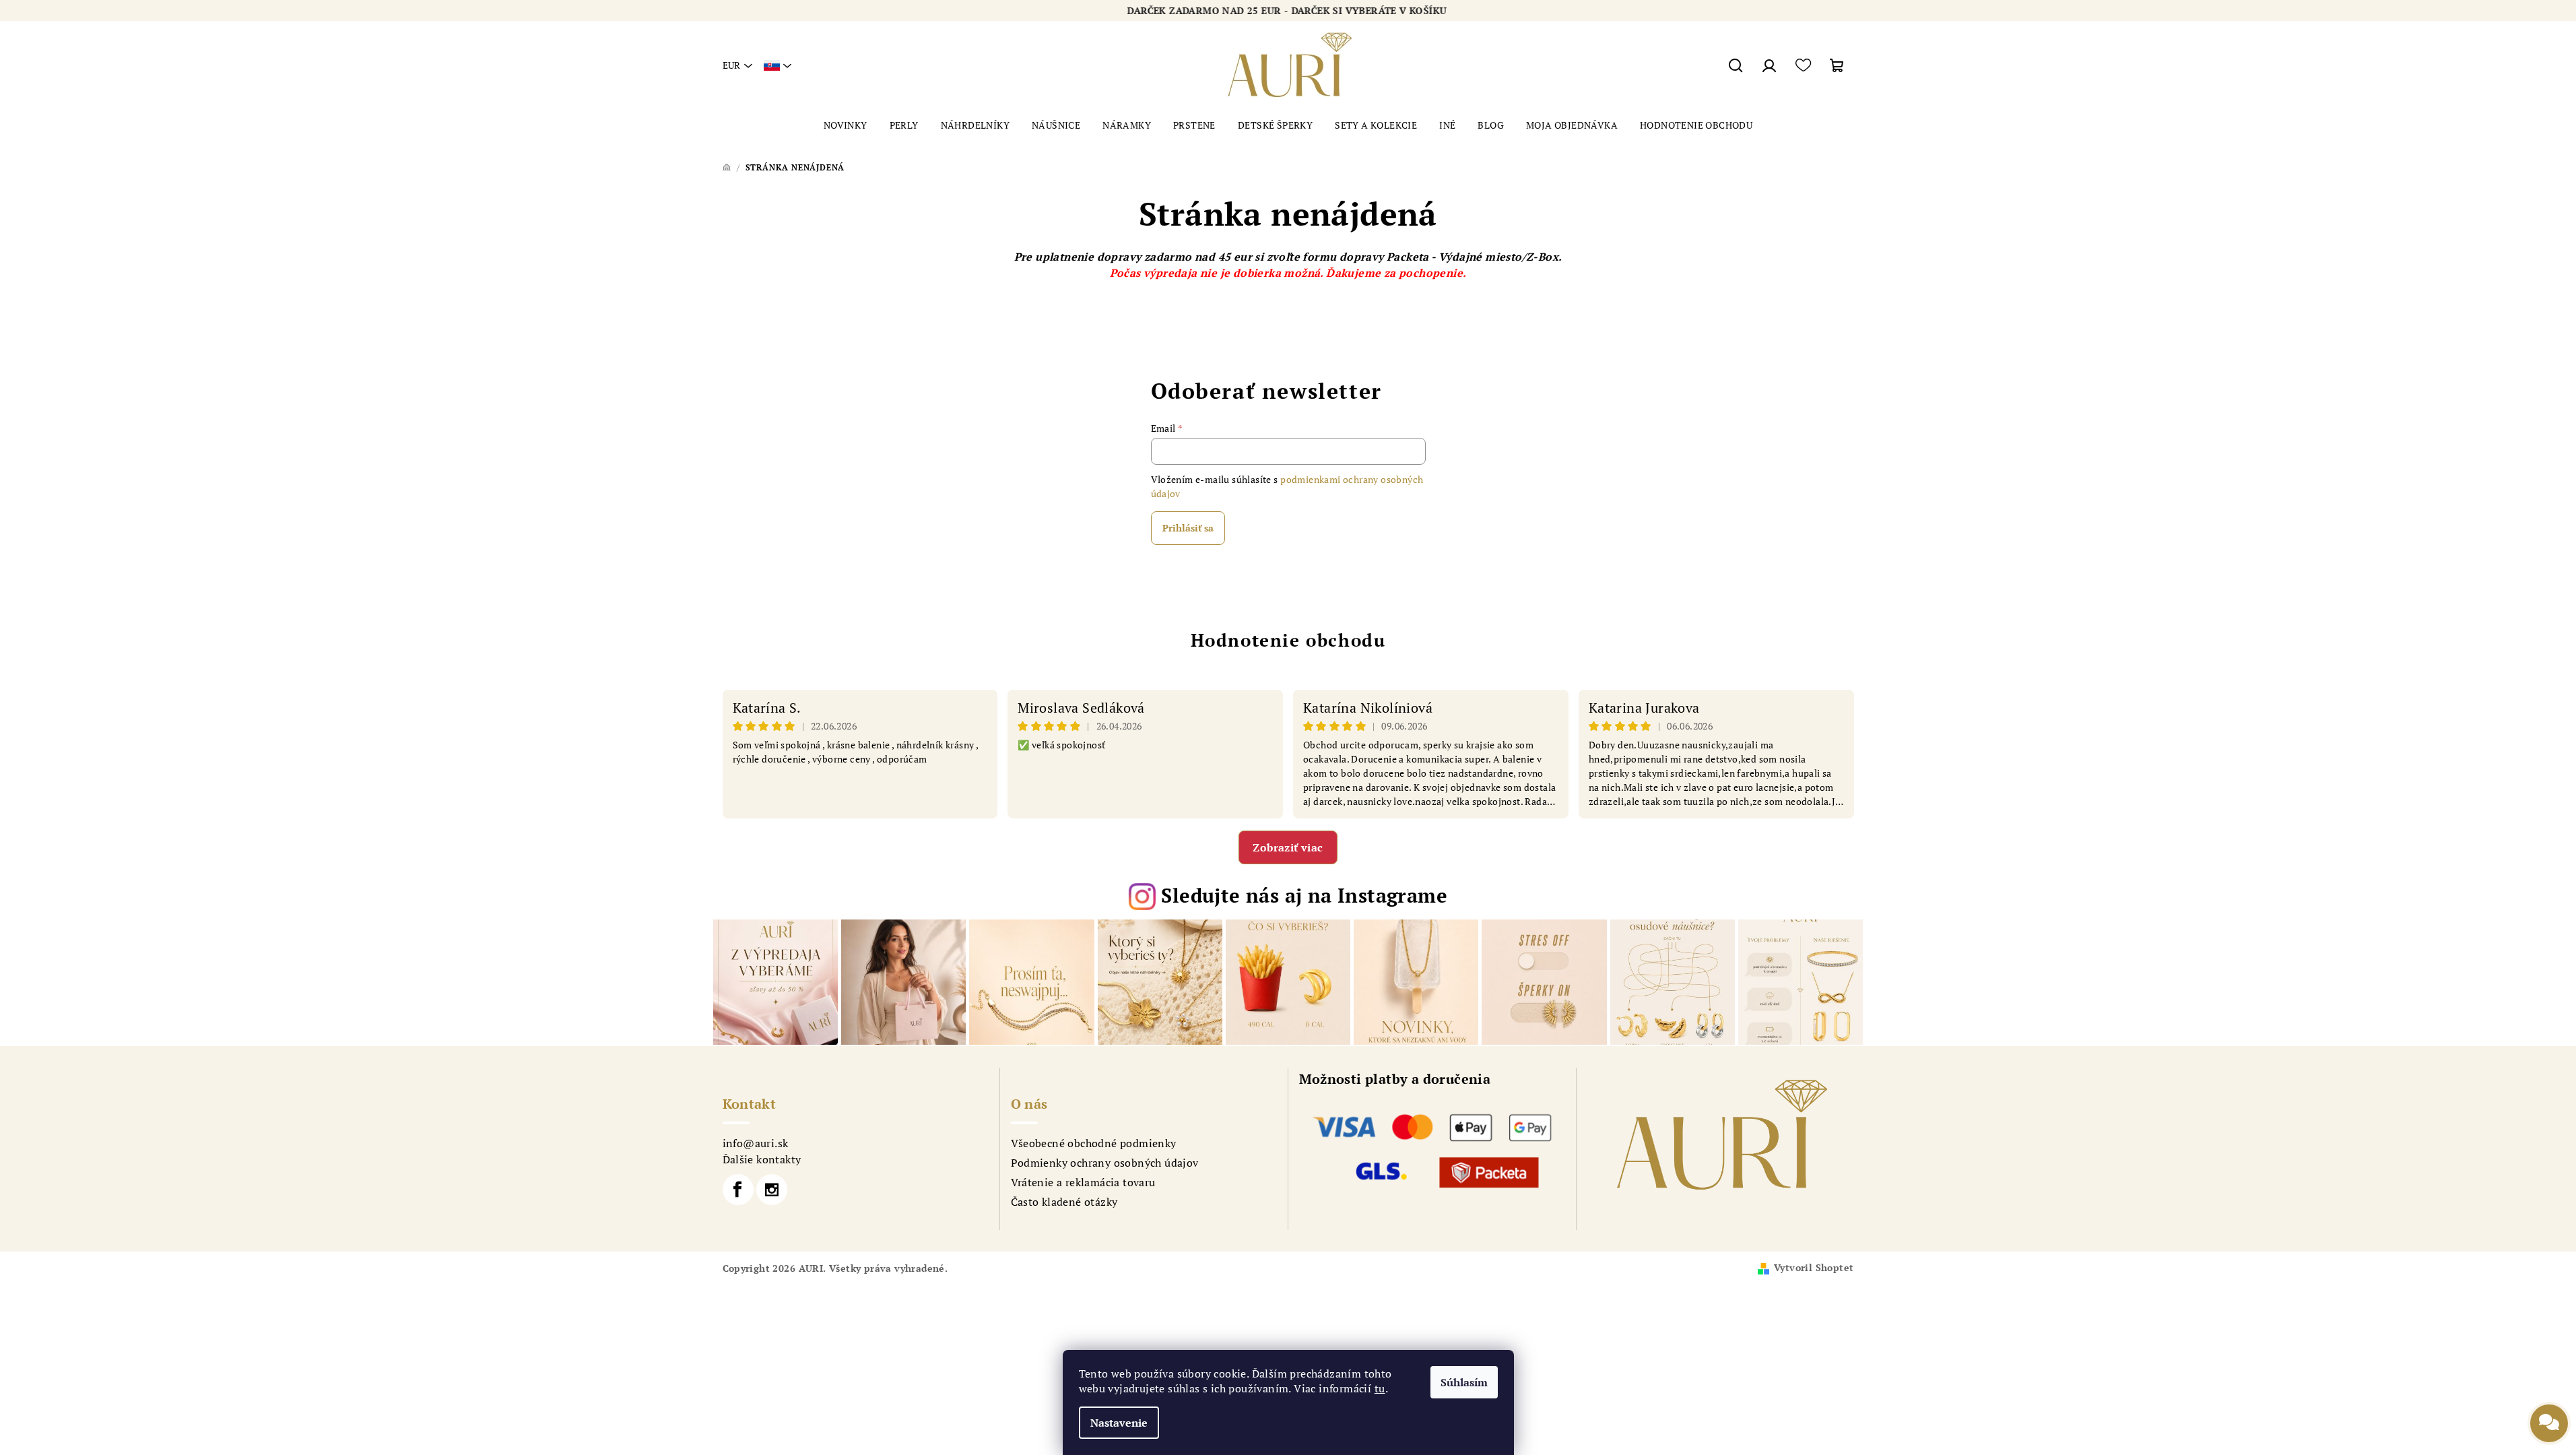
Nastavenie (1119, 1423)
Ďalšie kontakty (762, 1159)
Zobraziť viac (1288, 847)
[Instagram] (772, 1190)
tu (1380, 1388)
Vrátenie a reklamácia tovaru (1083, 1182)
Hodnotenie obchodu (1288, 640)
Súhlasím (1464, 1382)
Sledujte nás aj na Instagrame (1304, 895)
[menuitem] (846, 125)
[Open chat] (2549, 1414)
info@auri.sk (756, 1143)
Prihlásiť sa (1188, 528)
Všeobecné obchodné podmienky (1094, 1143)
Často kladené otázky (1064, 1202)
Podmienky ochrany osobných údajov (1105, 1163)
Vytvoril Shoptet (1814, 1267)
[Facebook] (738, 1190)
